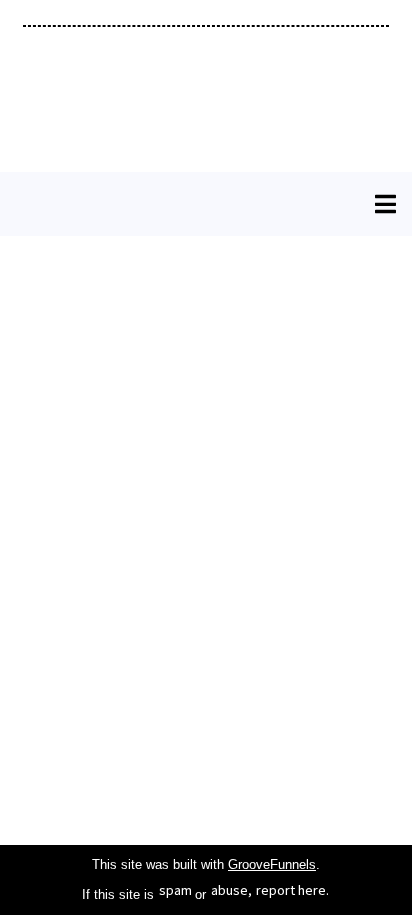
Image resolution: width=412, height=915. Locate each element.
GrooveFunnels (272, 864)
